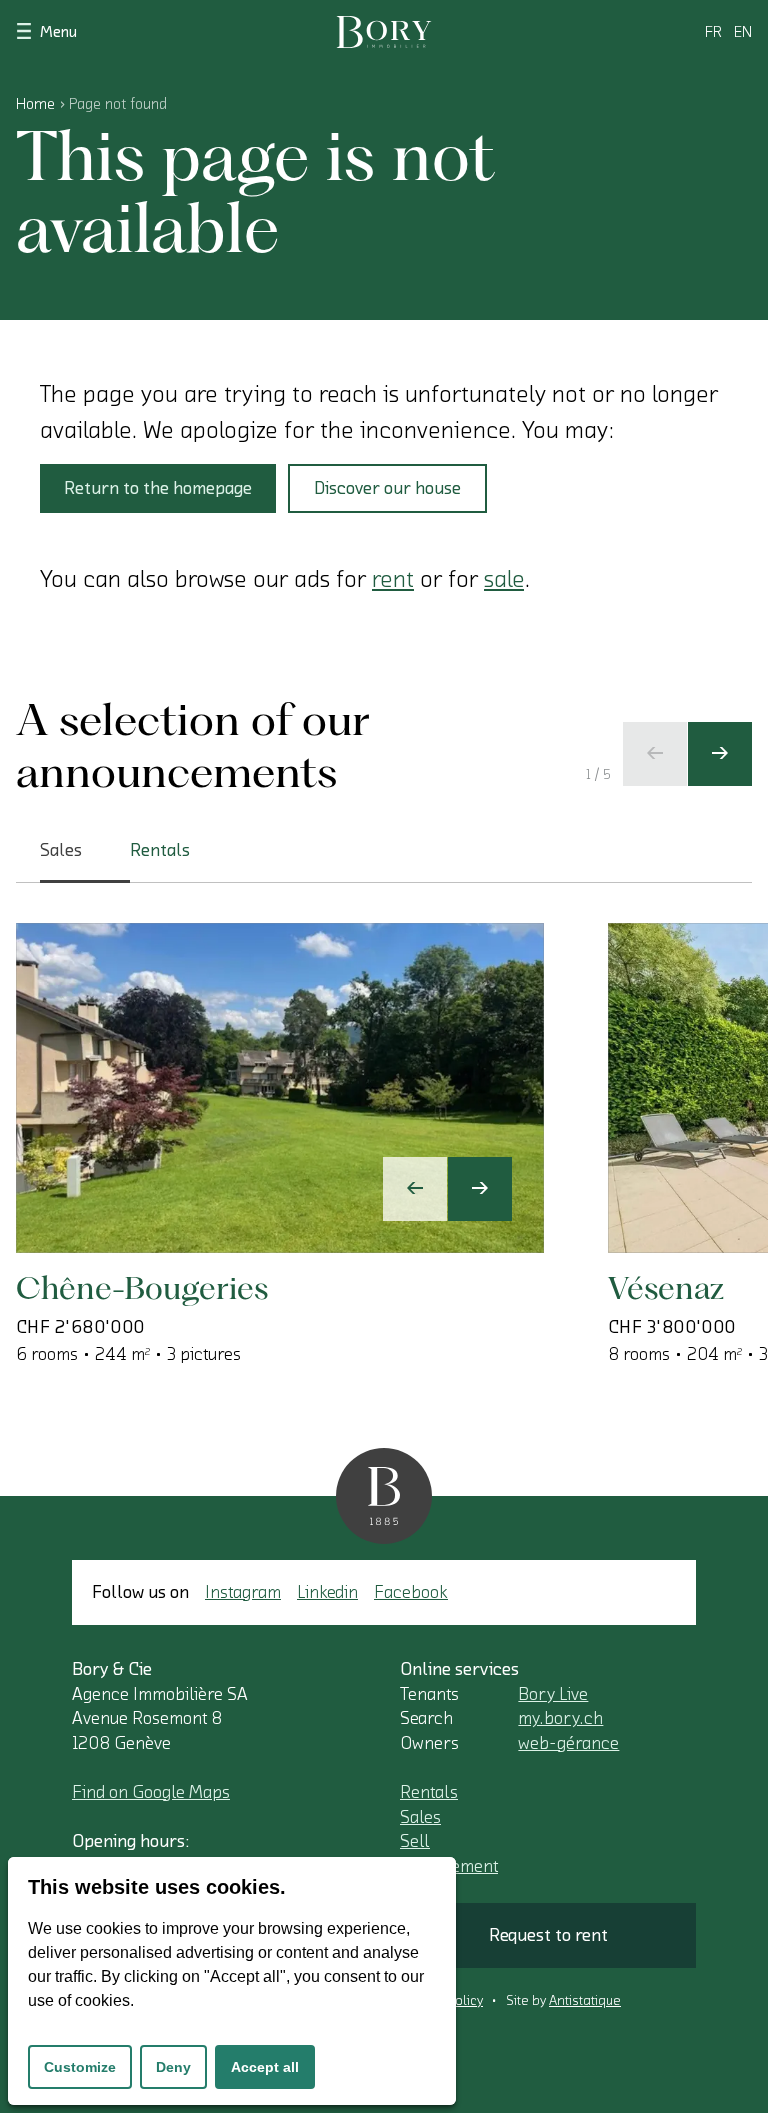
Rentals (429, 1792)
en (743, 32)
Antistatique (585, 2001)
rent (393, 579)
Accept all (265, 2067)
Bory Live (553, 1694)
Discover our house (387, 488)
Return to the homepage (158, 488)
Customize (80, 2067)
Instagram (243, 1592)
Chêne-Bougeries (142, 1287)
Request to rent (548, 1935)
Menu (58, 32)
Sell (415, 1841)
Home (35, 104)
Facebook (411, 1592)
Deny (173, 2067)
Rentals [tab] (160, 850)
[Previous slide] (655, 754)
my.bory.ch (560, 1718)
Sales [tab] (61, 850)
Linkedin (327, 1592)
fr (713, 32)
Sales (420, 1817)
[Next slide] (720, 754)
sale (504, 579)
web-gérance (568, 1743)
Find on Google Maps (151, 1792)
